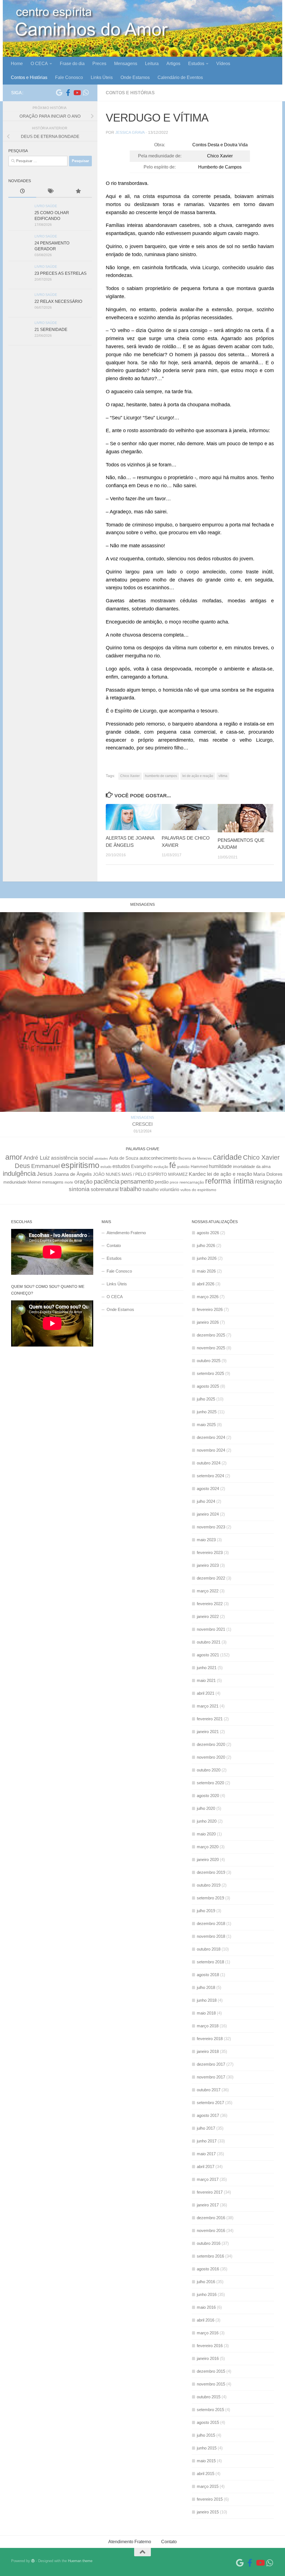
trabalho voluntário (161, 1189)
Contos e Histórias (29, 77)
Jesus (45, 1174)
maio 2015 (206, 2461)
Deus (22, 1166)
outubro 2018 (209, 1949)
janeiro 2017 (208, 2205)
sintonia (79, 1189)
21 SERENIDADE (51, 329)
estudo (106, 1167)
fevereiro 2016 (210, 2346)
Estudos (196, 64)
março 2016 (208, 2333)
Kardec (197, 1174)
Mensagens (126, 64)
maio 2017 (206, 2154)
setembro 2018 (210, 1962)
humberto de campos (161, 776)
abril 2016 (206, 2320)
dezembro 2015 (211, 2371)
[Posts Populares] (78, 192)
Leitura (152, 64)
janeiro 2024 (208, 1514)
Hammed (199, 1167)
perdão (162, 1182)
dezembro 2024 (211, 1437)
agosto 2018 (208, 1975)
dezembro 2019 (211, 1872)
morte (69, 1182)
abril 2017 (206, 2167)
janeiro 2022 (208, 1616)
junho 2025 (207, 1412)
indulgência (19, 1174)
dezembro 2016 (211, 2218)
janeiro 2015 (208, 2512)
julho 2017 (206, 2128)
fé (173, 1165)
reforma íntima (229, 1181)
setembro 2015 (210, 2410)
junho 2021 (207, 1668)
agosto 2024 (208, 1489)
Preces (99, 64)
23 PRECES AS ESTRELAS (61, 273)
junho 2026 (207, 1258)
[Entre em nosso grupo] (86, 93)
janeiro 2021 (208, 1732)
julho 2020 (206, 1808)
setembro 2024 (210, 1476)
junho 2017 (207, 2141)
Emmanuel (46, 1166)
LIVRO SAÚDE (46, 206)
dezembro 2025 (211, 1335)
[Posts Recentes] (22, 192)
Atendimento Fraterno (126, 1233)
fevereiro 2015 (210, 2499)
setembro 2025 (210, 1373)
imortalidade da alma (252, 1166)
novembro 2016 (211, 2230)
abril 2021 (206, 1693)
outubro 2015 (209, 2397)
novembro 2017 (211, 2077)
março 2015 (208, 2486)
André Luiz (37, 1158)
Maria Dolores (268, 1174)
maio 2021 (206, 1680)
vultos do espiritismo (198, 1190)
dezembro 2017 (211, 2064)
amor (14, 1157)
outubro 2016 (209, 2243)
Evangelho (142, 1166)
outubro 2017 (209, 2090)
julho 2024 (206, 1501)
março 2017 (208, 2179)
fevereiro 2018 (210, 2039)
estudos (121, 1166)
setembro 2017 (210, 2103)
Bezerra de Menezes (195, 1158)
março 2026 (208, 1297)
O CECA (39, 64)
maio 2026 (206, 1271)
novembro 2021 (211, 1629)
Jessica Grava (130, 132)
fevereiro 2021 (210, 1719)
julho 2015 (206, 2435)
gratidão (183, 1167)
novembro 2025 (211, 1348)
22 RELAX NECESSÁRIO (58, 301)
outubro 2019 (209, 1885)
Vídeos (223, 64)
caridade (227, 1157)
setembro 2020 (210, 1783)
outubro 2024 (209, 1463)
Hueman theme (80, 2561)
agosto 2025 (208, 1386)
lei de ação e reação (198, 776)
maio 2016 (206, 2307)
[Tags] (50, 192)
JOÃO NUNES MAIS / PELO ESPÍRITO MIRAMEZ (140, 1174)
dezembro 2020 (211, 1744)
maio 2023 (206, 1540)
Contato (114, 1245)
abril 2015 (206, 2474)
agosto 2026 (208, 1233)
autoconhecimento (158, 1158)
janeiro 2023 (208, 1565)
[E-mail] (59, 93)
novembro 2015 (211, 2384)
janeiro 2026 (208, 1322)
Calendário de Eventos (180, 77)
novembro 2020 (211, 1757)
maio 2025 (206, 1425)
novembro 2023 (211, 1527)
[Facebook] (68, 93)
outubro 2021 (209, 1642)
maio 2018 (206, 2013)
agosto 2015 (208, 2422)
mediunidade (15, 1182)
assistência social (72, 1158)
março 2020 (208, 1847)
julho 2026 (206, 1245)
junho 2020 (207, 1821)
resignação (268, 1182)
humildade (220, 1166)
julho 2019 (206, 1911)
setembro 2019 (210, 1898)
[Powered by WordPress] (33, 2561)
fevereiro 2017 (210, 2192)
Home (17, 64)
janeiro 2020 (208, 1859)
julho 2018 (206, 1987)
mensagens (53, 1182)
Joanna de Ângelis (73, 1174)
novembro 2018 (211, 1936)
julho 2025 (206, 1399)
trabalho (131, 1189)
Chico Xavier (130, 776)
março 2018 (208, 2026)
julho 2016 (206, 2282)
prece (174, 1182)
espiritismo (80, 1165)
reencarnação (192, 1182)
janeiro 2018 (208, 2051)
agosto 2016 (208, 2269)
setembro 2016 (210, 2256)
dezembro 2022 (211, 1578)
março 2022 (208, 1591)
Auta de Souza (124, 1158)
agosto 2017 (208, 2115)
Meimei (34, 1182)
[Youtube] (77, 93)
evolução (161, 1167)
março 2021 (208, 1706)
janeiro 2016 (208, 2358)
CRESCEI (142, 1124)
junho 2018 (207, 2000)
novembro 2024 (211, 1450)
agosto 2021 (208, 1655)
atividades (101, 1159)
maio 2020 (206, 1834)
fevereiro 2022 (210, 1604)
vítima (223, 776)
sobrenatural (105, 1189)
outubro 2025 (209, 1361)
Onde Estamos (135, 77)
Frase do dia (72, 64)
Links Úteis (102, 77)
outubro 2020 (209, 1770)
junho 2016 (207, 2294)
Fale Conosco (69, 77)
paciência (107, 1181)
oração (83, 1181)
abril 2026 (206, 1284)
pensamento (137, 1181)
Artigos (173, 64)
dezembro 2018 (211, 1923)
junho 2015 (207, 2448)
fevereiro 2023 (210, 1552)
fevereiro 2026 (210, 1309)
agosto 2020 (208, 1796)
